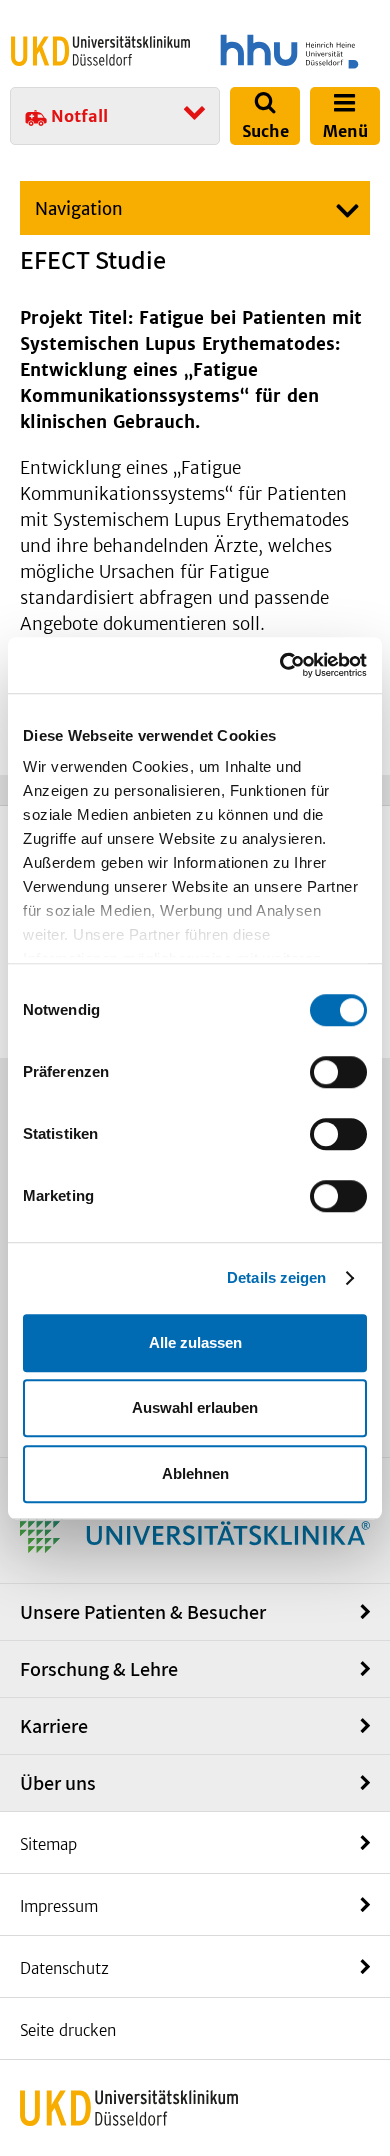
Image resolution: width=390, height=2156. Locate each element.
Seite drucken (68, 2030)
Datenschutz (64, 1968)
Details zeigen (276, 1277)
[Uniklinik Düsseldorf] (100, 51)
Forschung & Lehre (99, 1669)
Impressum (59, 1906)
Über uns (58, 1783)
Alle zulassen (195, 1342)
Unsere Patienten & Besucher (143, 1612)
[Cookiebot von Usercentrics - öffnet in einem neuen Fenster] (280, 665)
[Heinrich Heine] (289, 51)
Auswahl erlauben (195, 1407)
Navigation (79, 209)
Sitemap (48, 1844)
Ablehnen (195, 1473)
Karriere (54, 1726)
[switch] (338, 1072)
